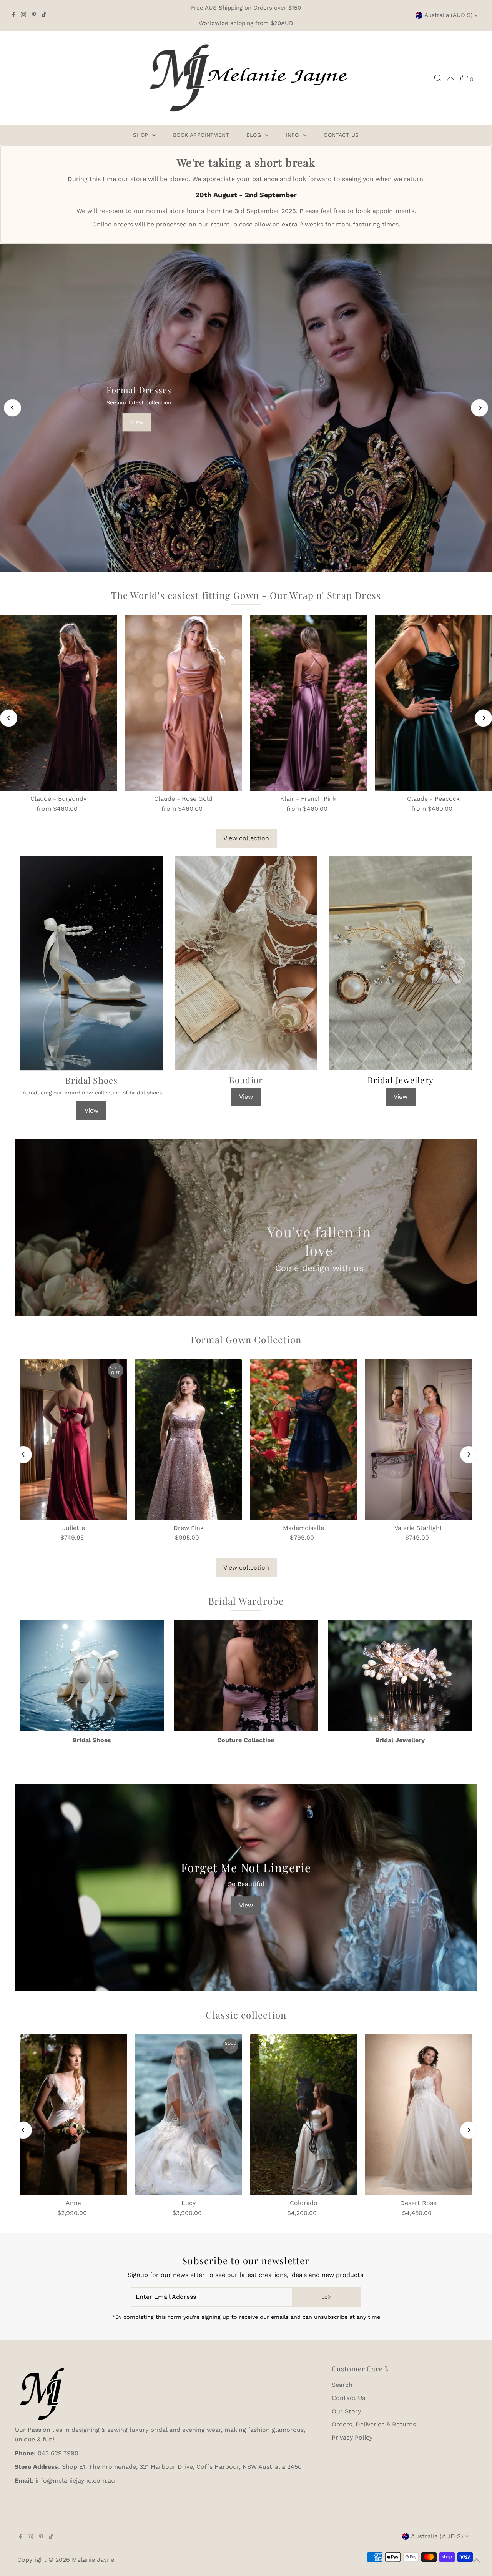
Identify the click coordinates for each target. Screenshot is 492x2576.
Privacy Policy (352, 2437)
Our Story (346, 2411)
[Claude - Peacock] (433, 703)
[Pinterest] (34, 15)
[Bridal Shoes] (92, 1674)
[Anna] (74, 2115)
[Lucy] (189, 2115)
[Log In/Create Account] (450, 78)
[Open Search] (438, 78)
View (91, 1110)
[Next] (480, 408)
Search (342, 2385)
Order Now (252, 517)
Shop (142, 135)
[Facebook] (13, 15)
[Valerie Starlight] (418, 1439)
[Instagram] (23, 15)
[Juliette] (74, 1439)
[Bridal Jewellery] (400, 1674)
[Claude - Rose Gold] (184, 703)
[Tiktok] (44, 15)
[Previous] (12, 408)
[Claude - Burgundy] (59, 703)
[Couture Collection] (246, 1674)
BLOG (255, 135)
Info (293, 135)
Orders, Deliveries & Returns (374, 2424)
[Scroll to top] (477, 2561)
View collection (246, 838)
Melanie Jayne (93, 2560)
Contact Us (341, 135)
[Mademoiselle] (303, 1439)
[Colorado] (303, 2115)
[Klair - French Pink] (308, 703)
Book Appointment (201, 135)
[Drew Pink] (189, 1439)
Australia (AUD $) (448, 15)
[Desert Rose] (418, 2115)
